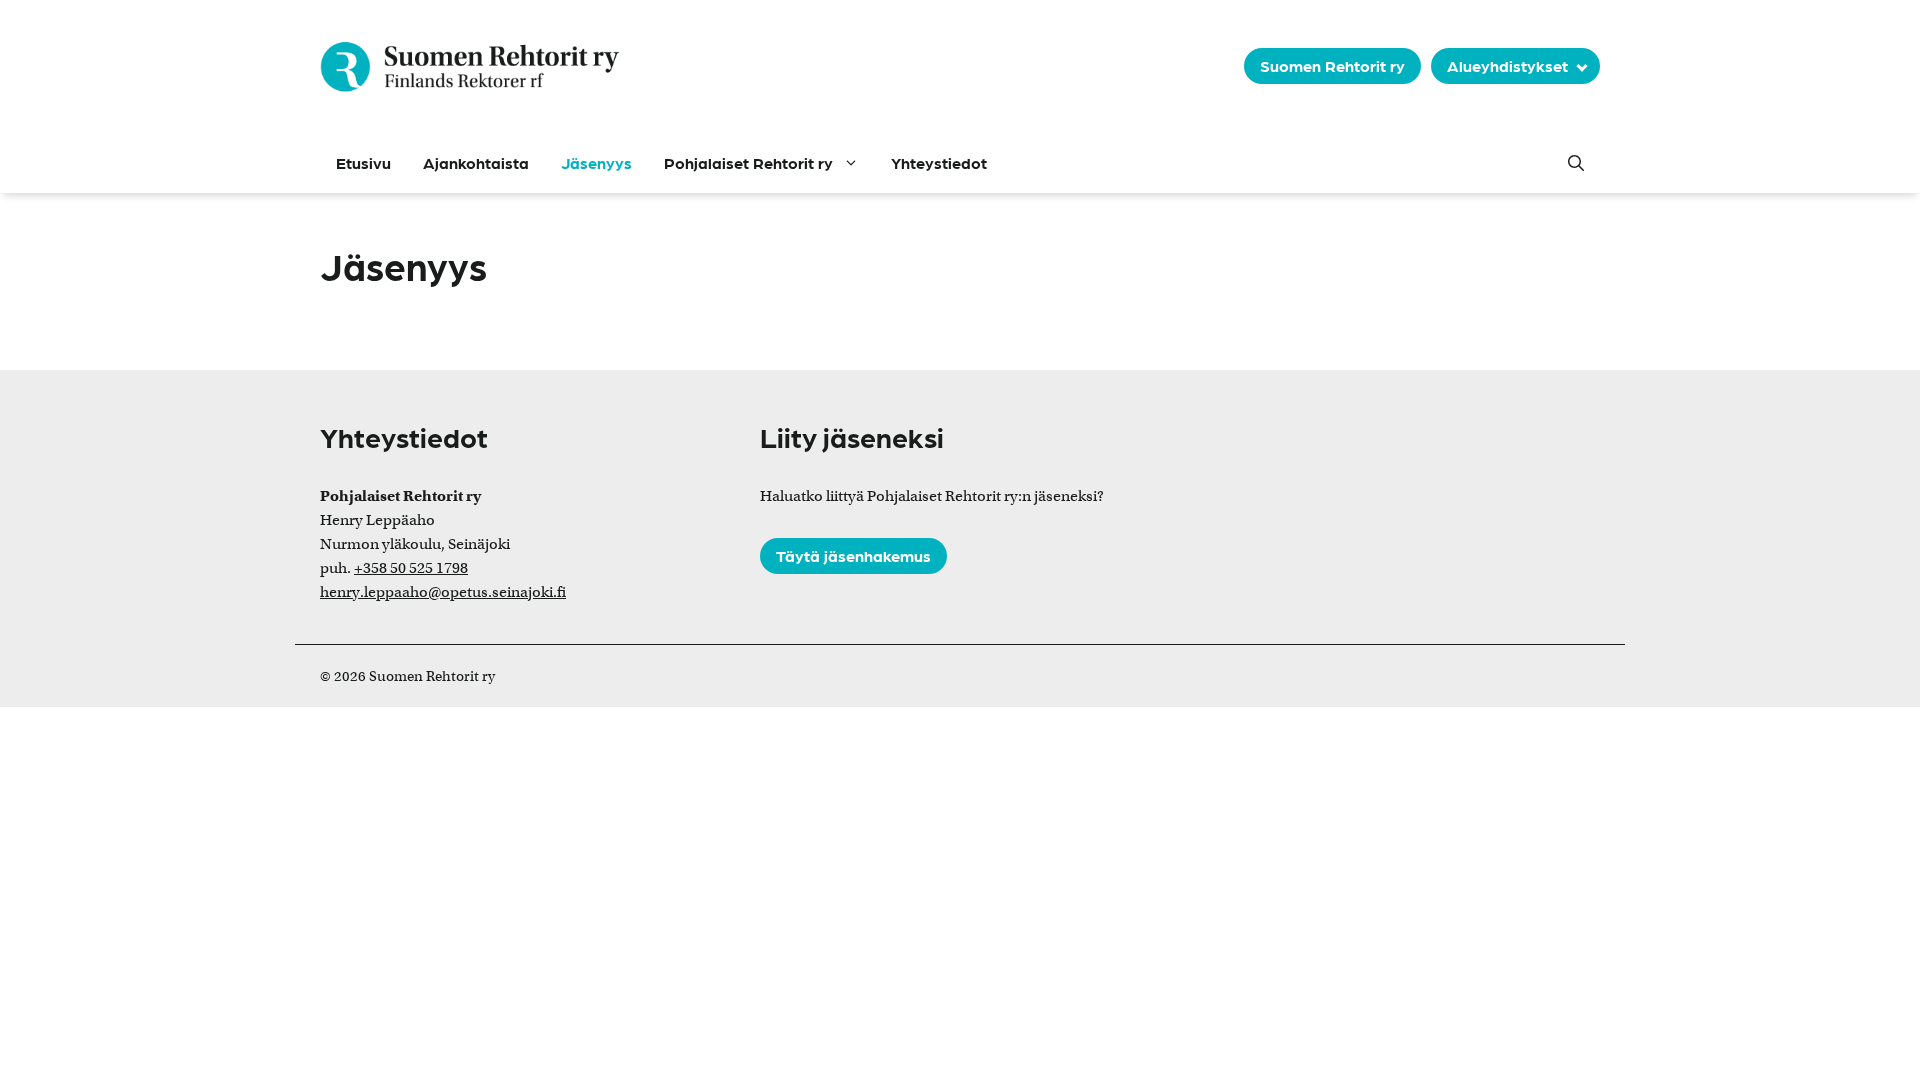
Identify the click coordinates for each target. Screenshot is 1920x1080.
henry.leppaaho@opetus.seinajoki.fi (443, 592)
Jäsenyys (596, 162)
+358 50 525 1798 (411, 568)
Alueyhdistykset (1507, 65)
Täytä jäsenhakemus (853, 555)
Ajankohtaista (476, 162)
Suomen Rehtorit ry (1332, 65)
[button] (1576, 163)
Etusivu (363, 162)
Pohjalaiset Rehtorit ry (748, 162)
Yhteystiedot (939, 162)
